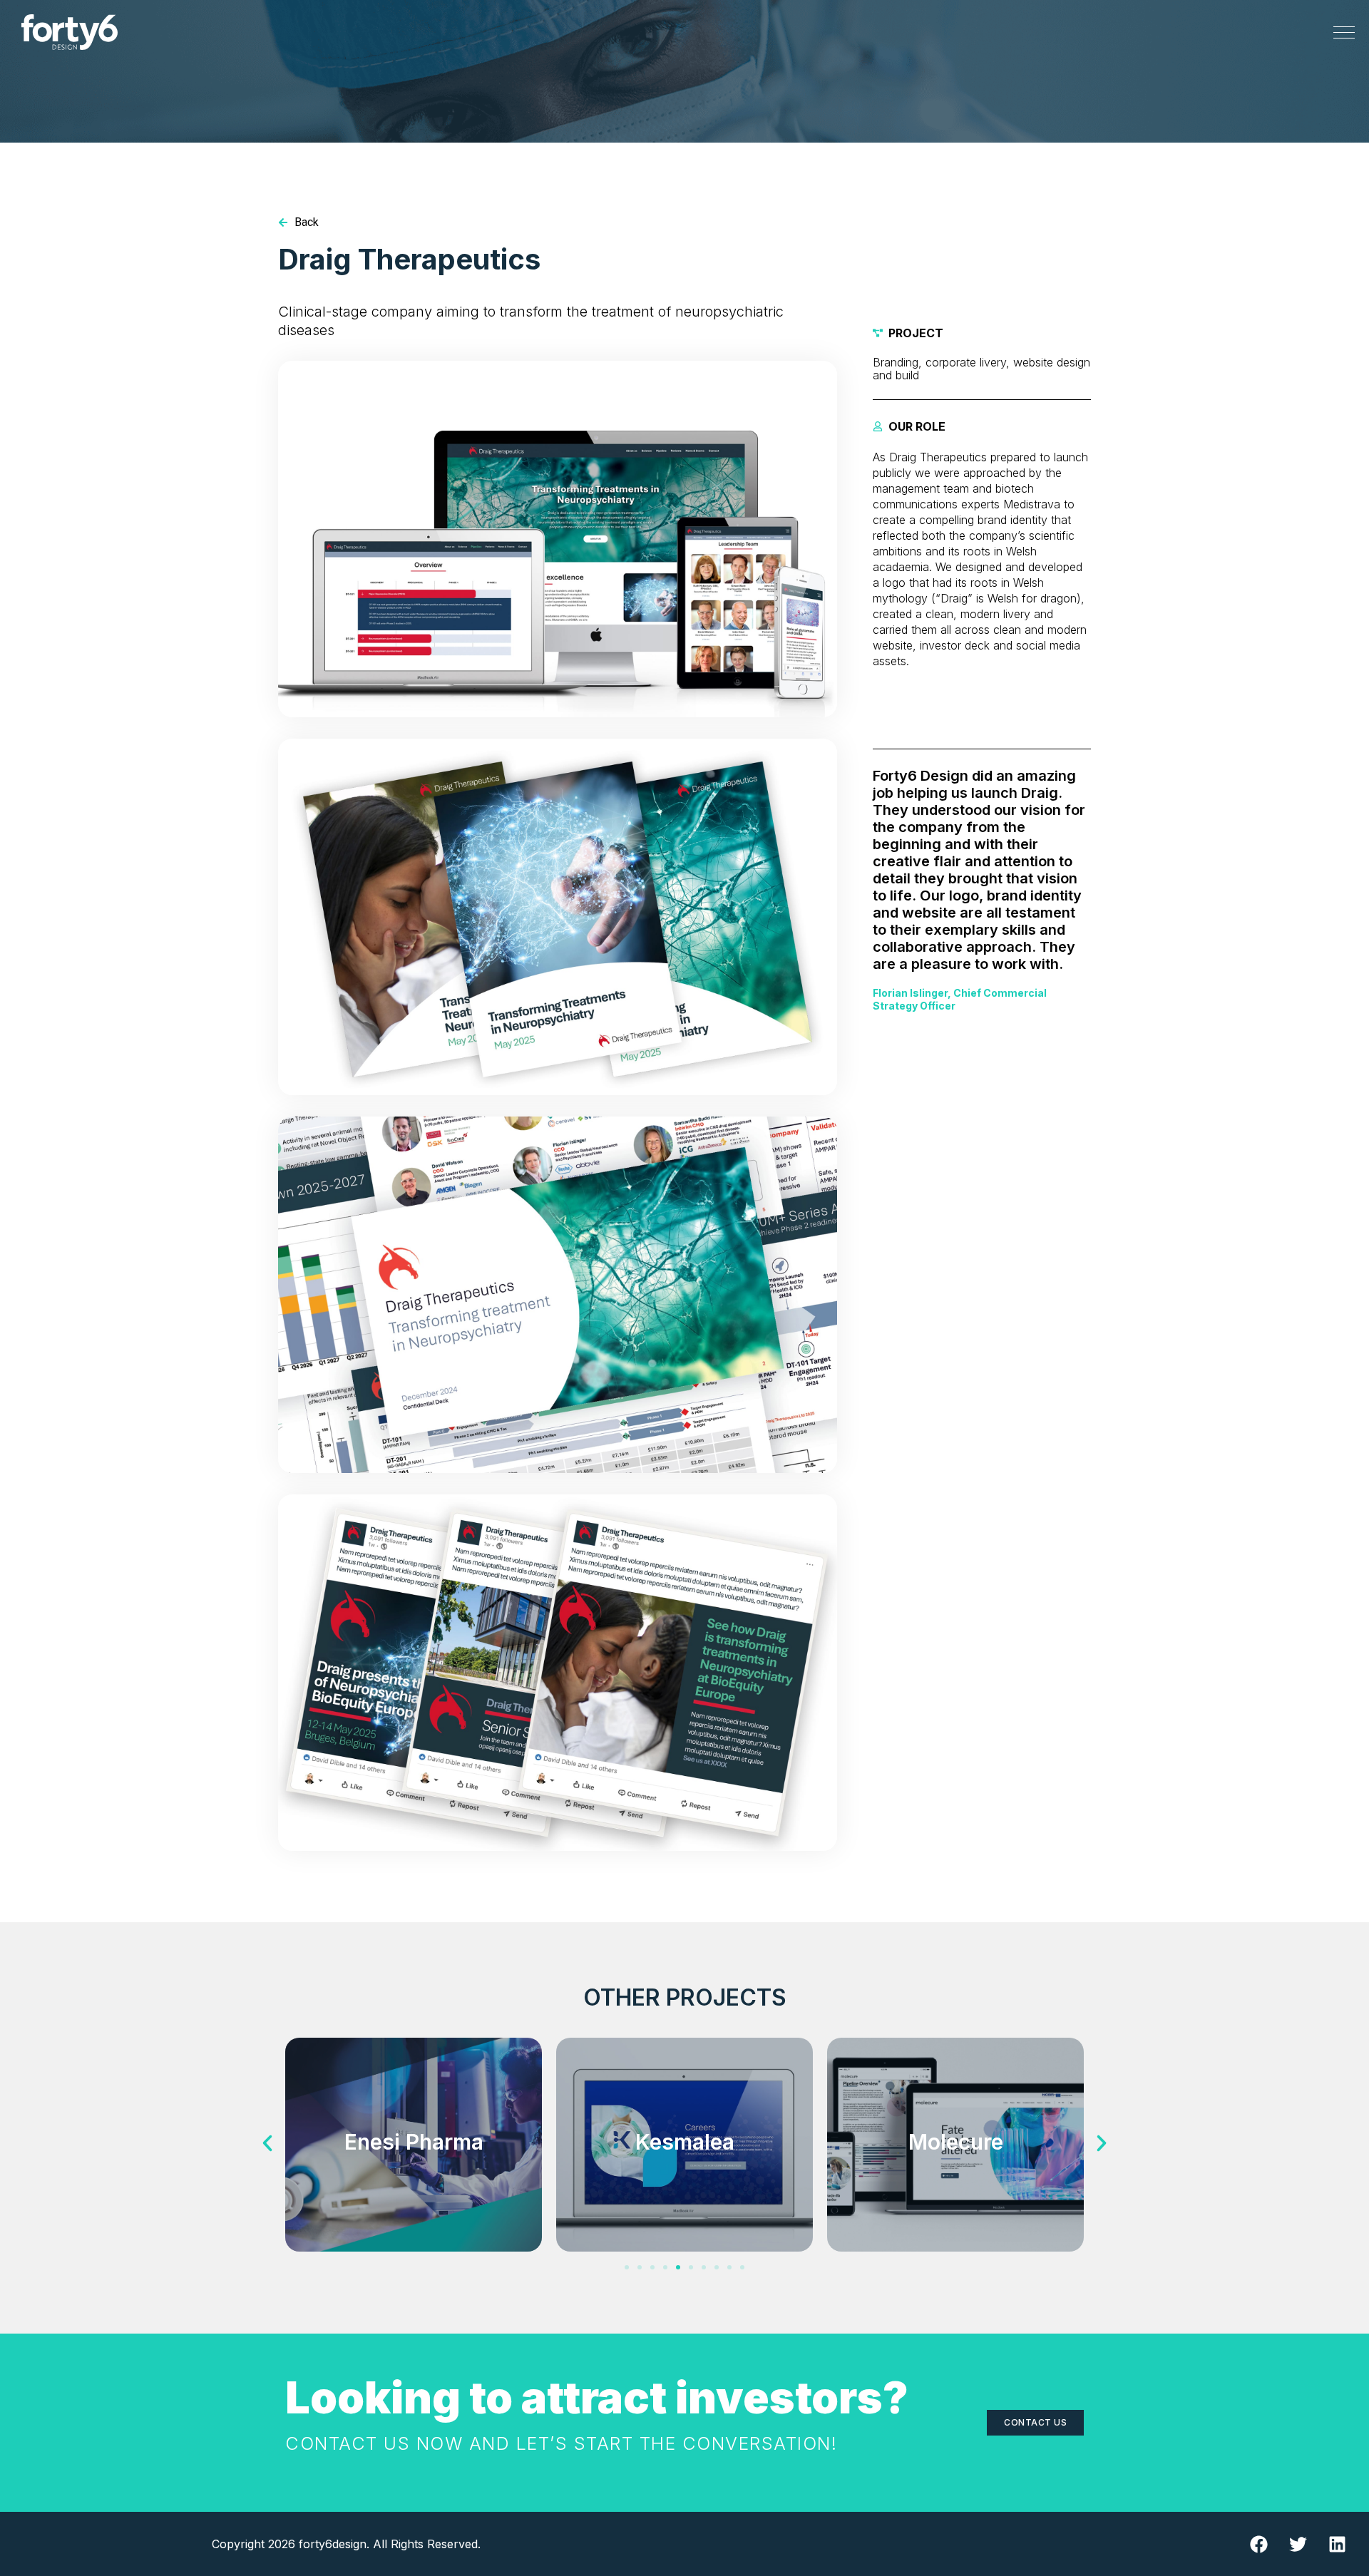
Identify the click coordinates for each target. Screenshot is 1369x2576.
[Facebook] (1258, 2544)
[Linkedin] (1337, 2544)
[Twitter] (1298, 2544)
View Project (414, 2187)
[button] (267, 2143)
